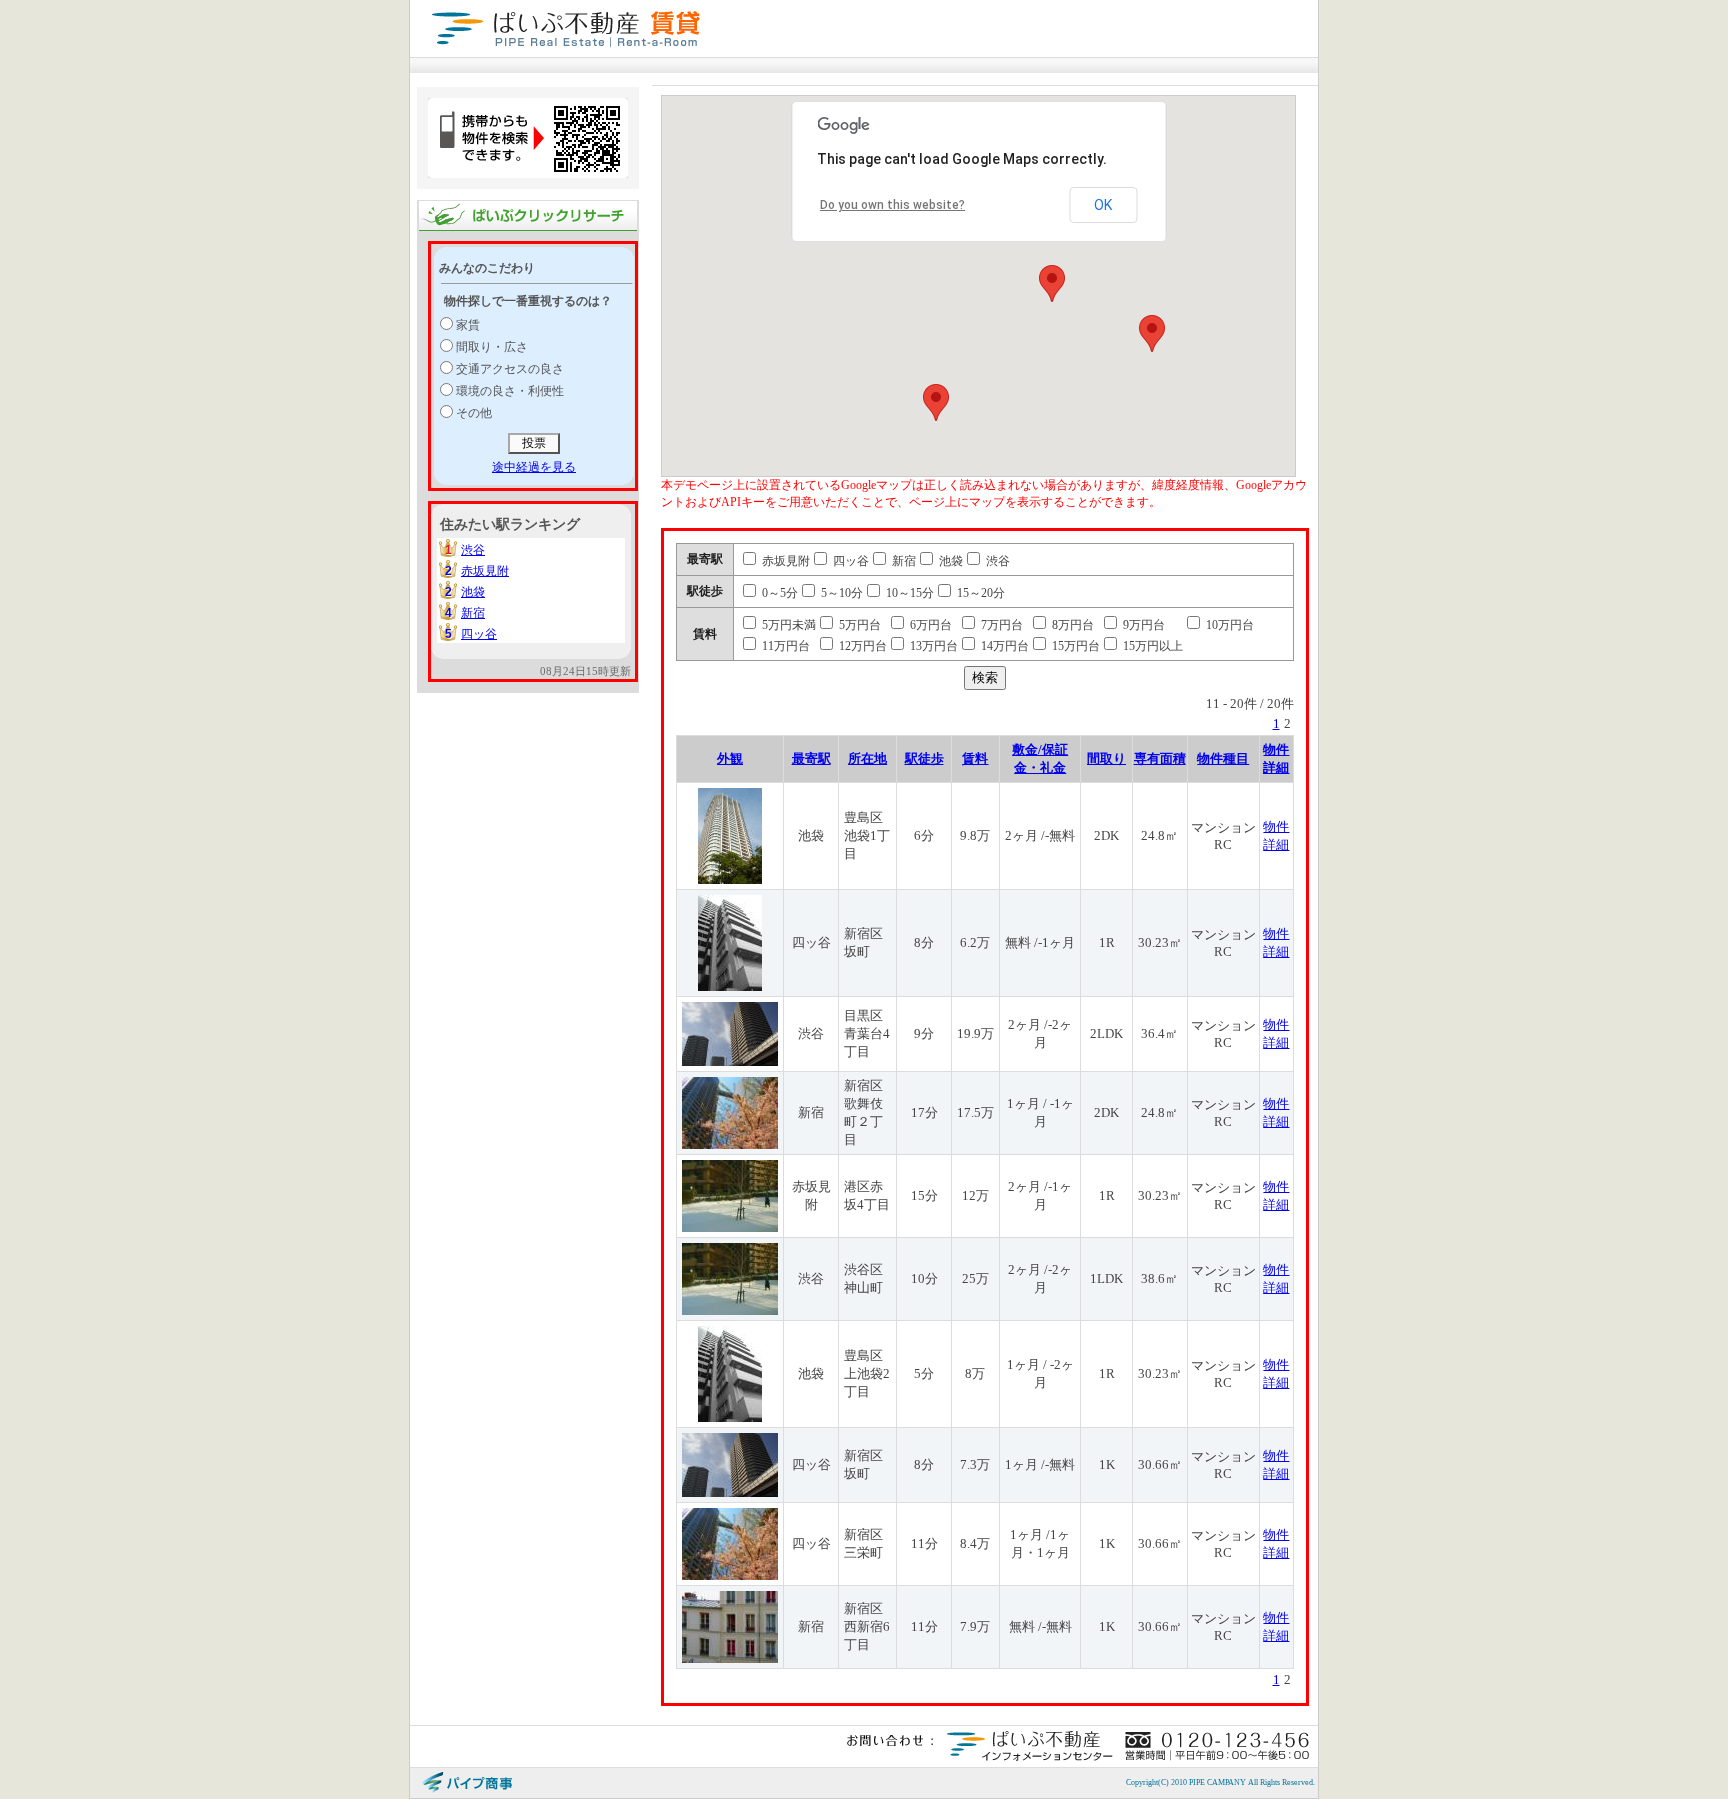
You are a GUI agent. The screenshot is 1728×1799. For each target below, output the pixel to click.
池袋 (473, 592)
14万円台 (1003, 646)
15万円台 (1074, 646)
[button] (1052, 283)
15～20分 (979, 593)
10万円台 (1228, 625)
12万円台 (861, 646)
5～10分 (840, 593)
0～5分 (778, 593)
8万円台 (1071, 625)
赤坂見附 (485, 571)
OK (1103, 205)
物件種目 (1223, 758)
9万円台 (1142, 625)
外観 (730, 758)
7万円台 (1000, 625)
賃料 (975, 758)
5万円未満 (787, 625)
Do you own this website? (892, 205)
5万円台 (858, 625)
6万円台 (929, 625)
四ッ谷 (479, 634)
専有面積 (1160, 758)
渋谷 (473, 550)
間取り (1106, 758)
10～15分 (908, 593)
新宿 (473, 613)
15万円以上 (1151, 646)
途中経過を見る (534, 467)
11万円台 (784, 646)
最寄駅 (811, 758)
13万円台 (932, 646)
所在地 (867, 758)
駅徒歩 (924, 758)
